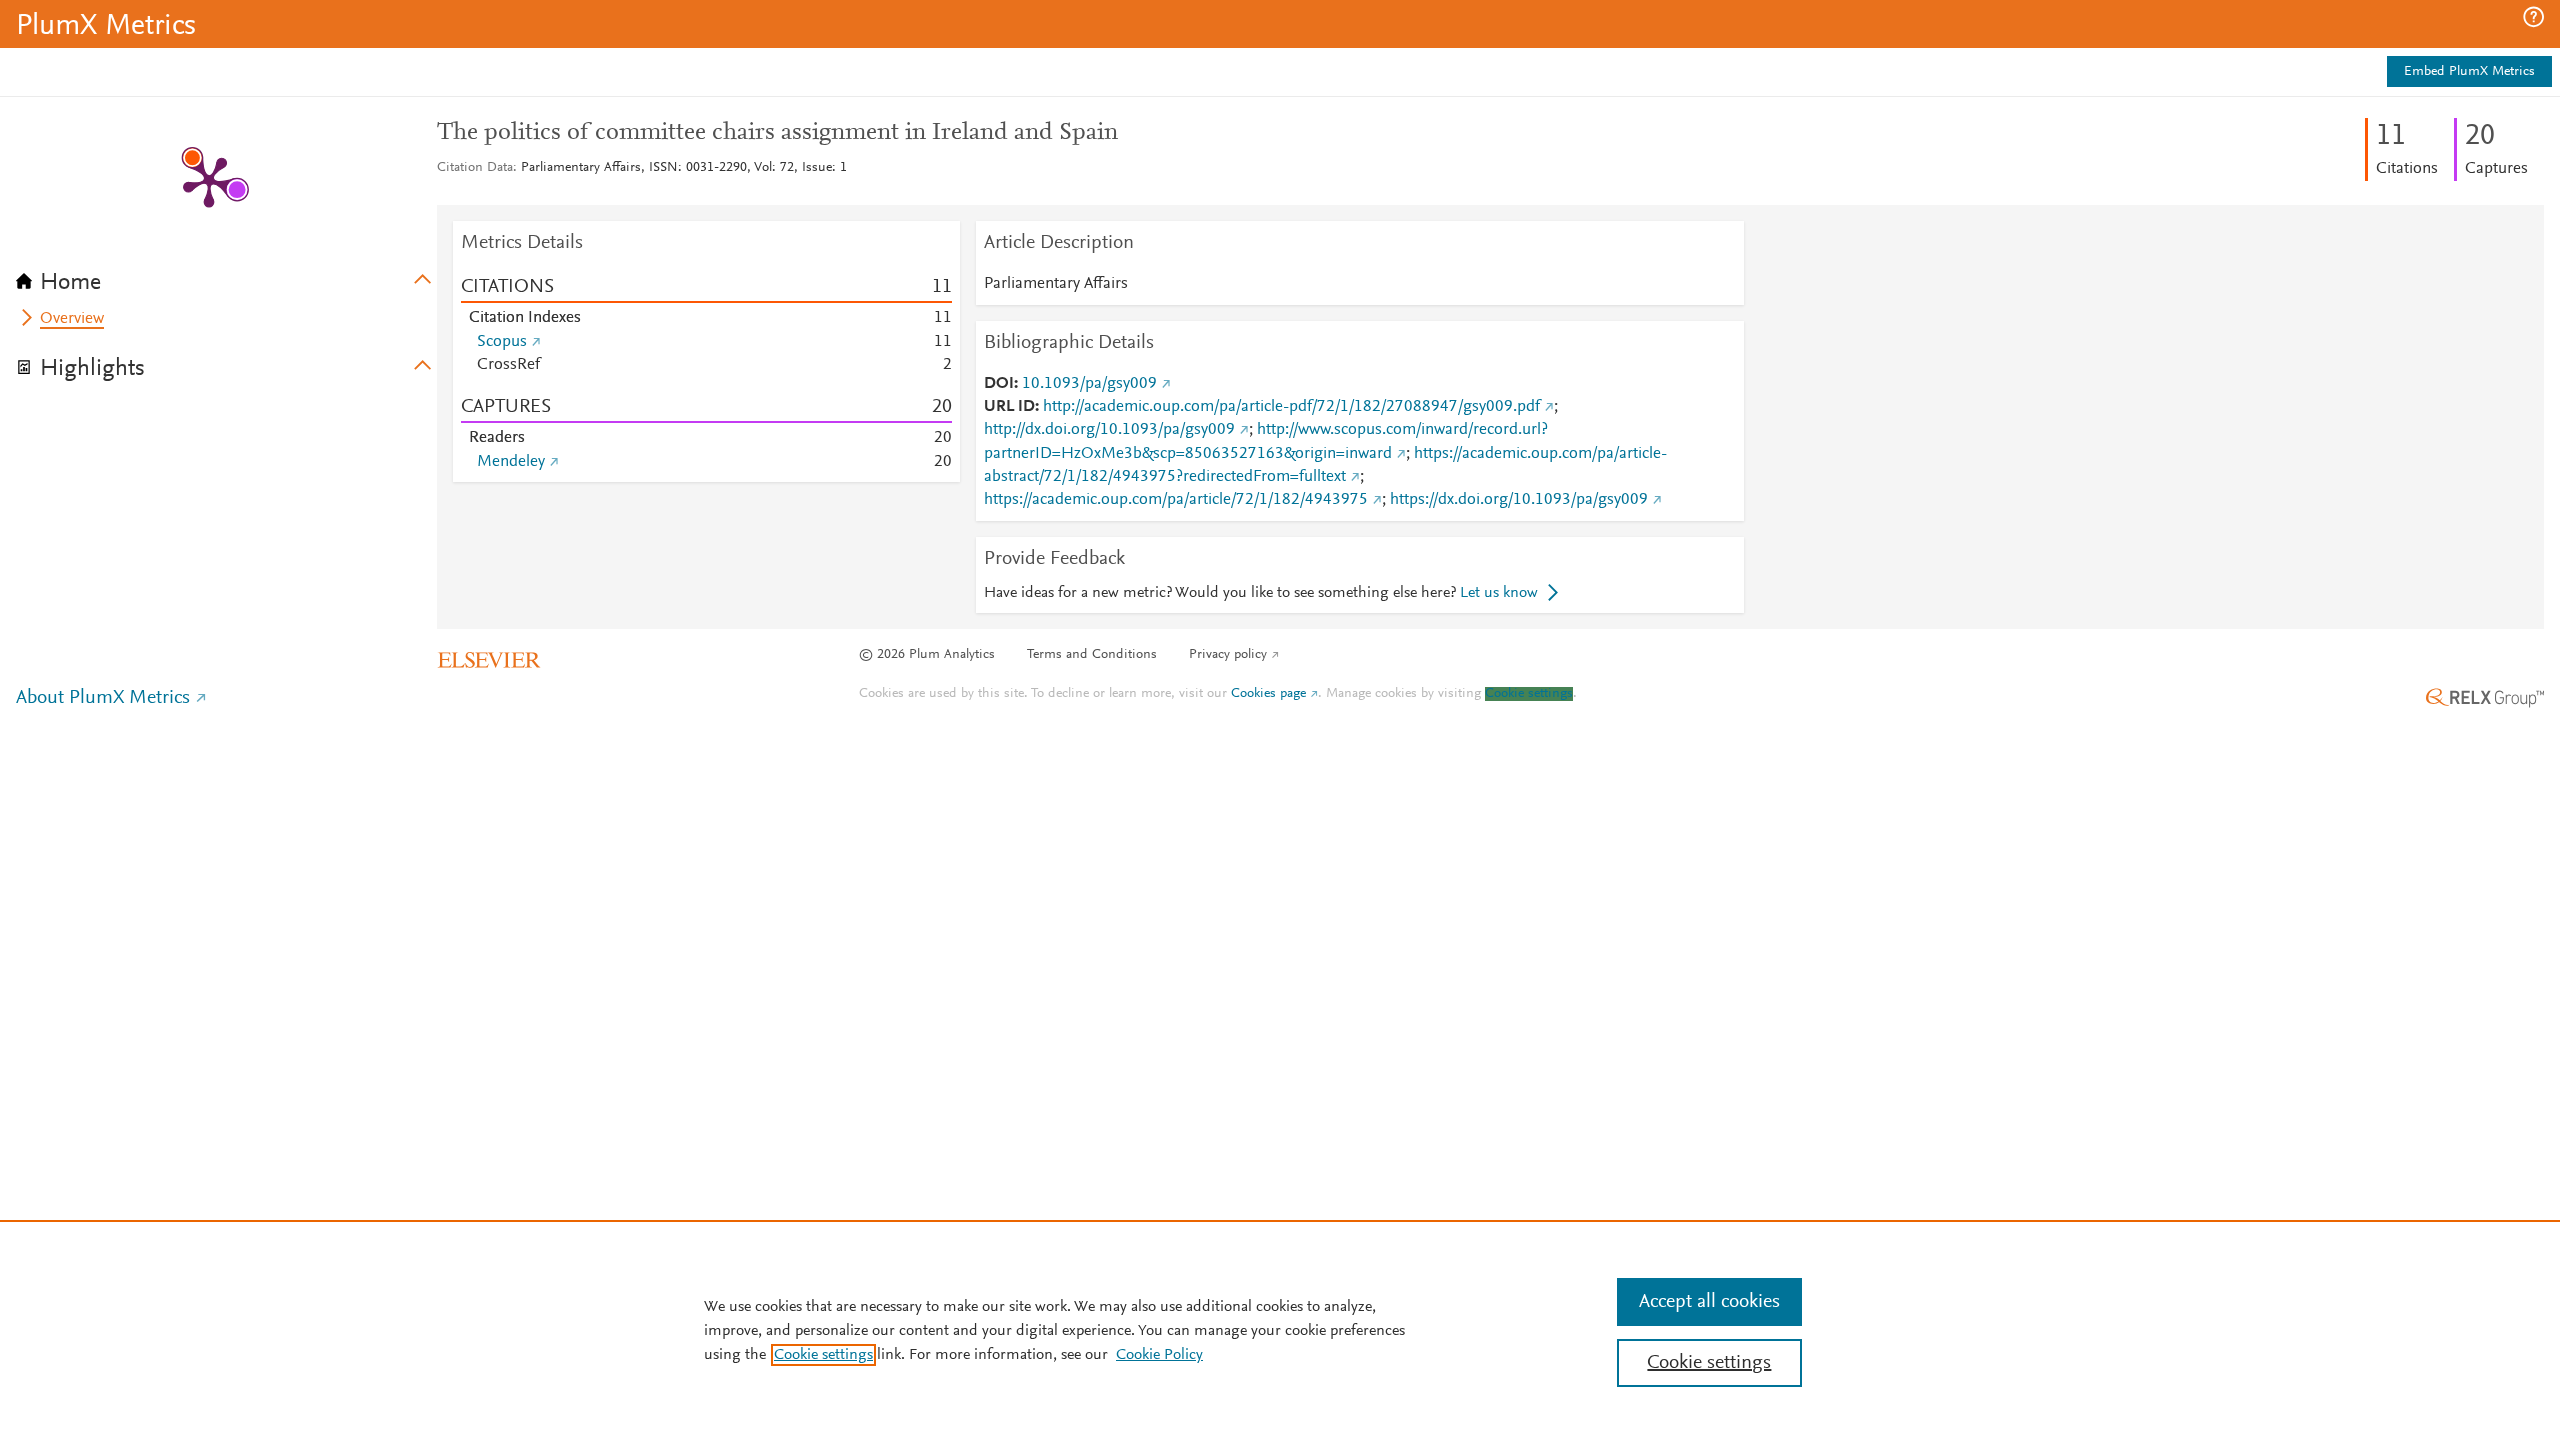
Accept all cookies (1709, 1302)
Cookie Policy (1159, 1355)
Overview (72, 319)
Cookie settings (1529, 694)
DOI (999, 384)
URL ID (1009, 407)
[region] (1280, 1330)
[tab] (226, 276)
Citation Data (475, 168)
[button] (2533, 17)
